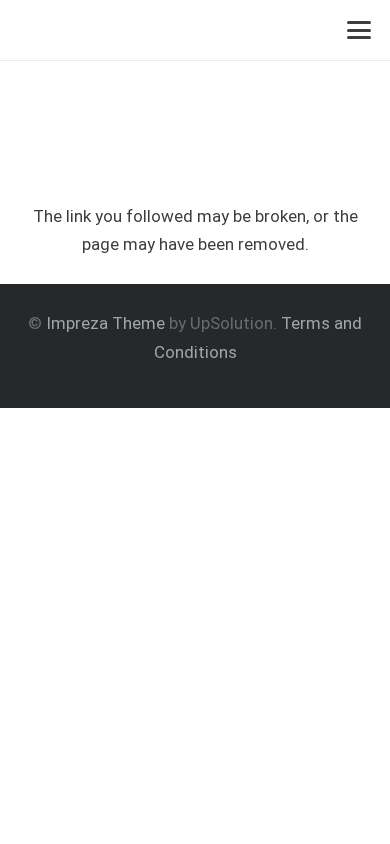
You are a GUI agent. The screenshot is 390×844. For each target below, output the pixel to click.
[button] (358, 30)
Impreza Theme (105, 323)
